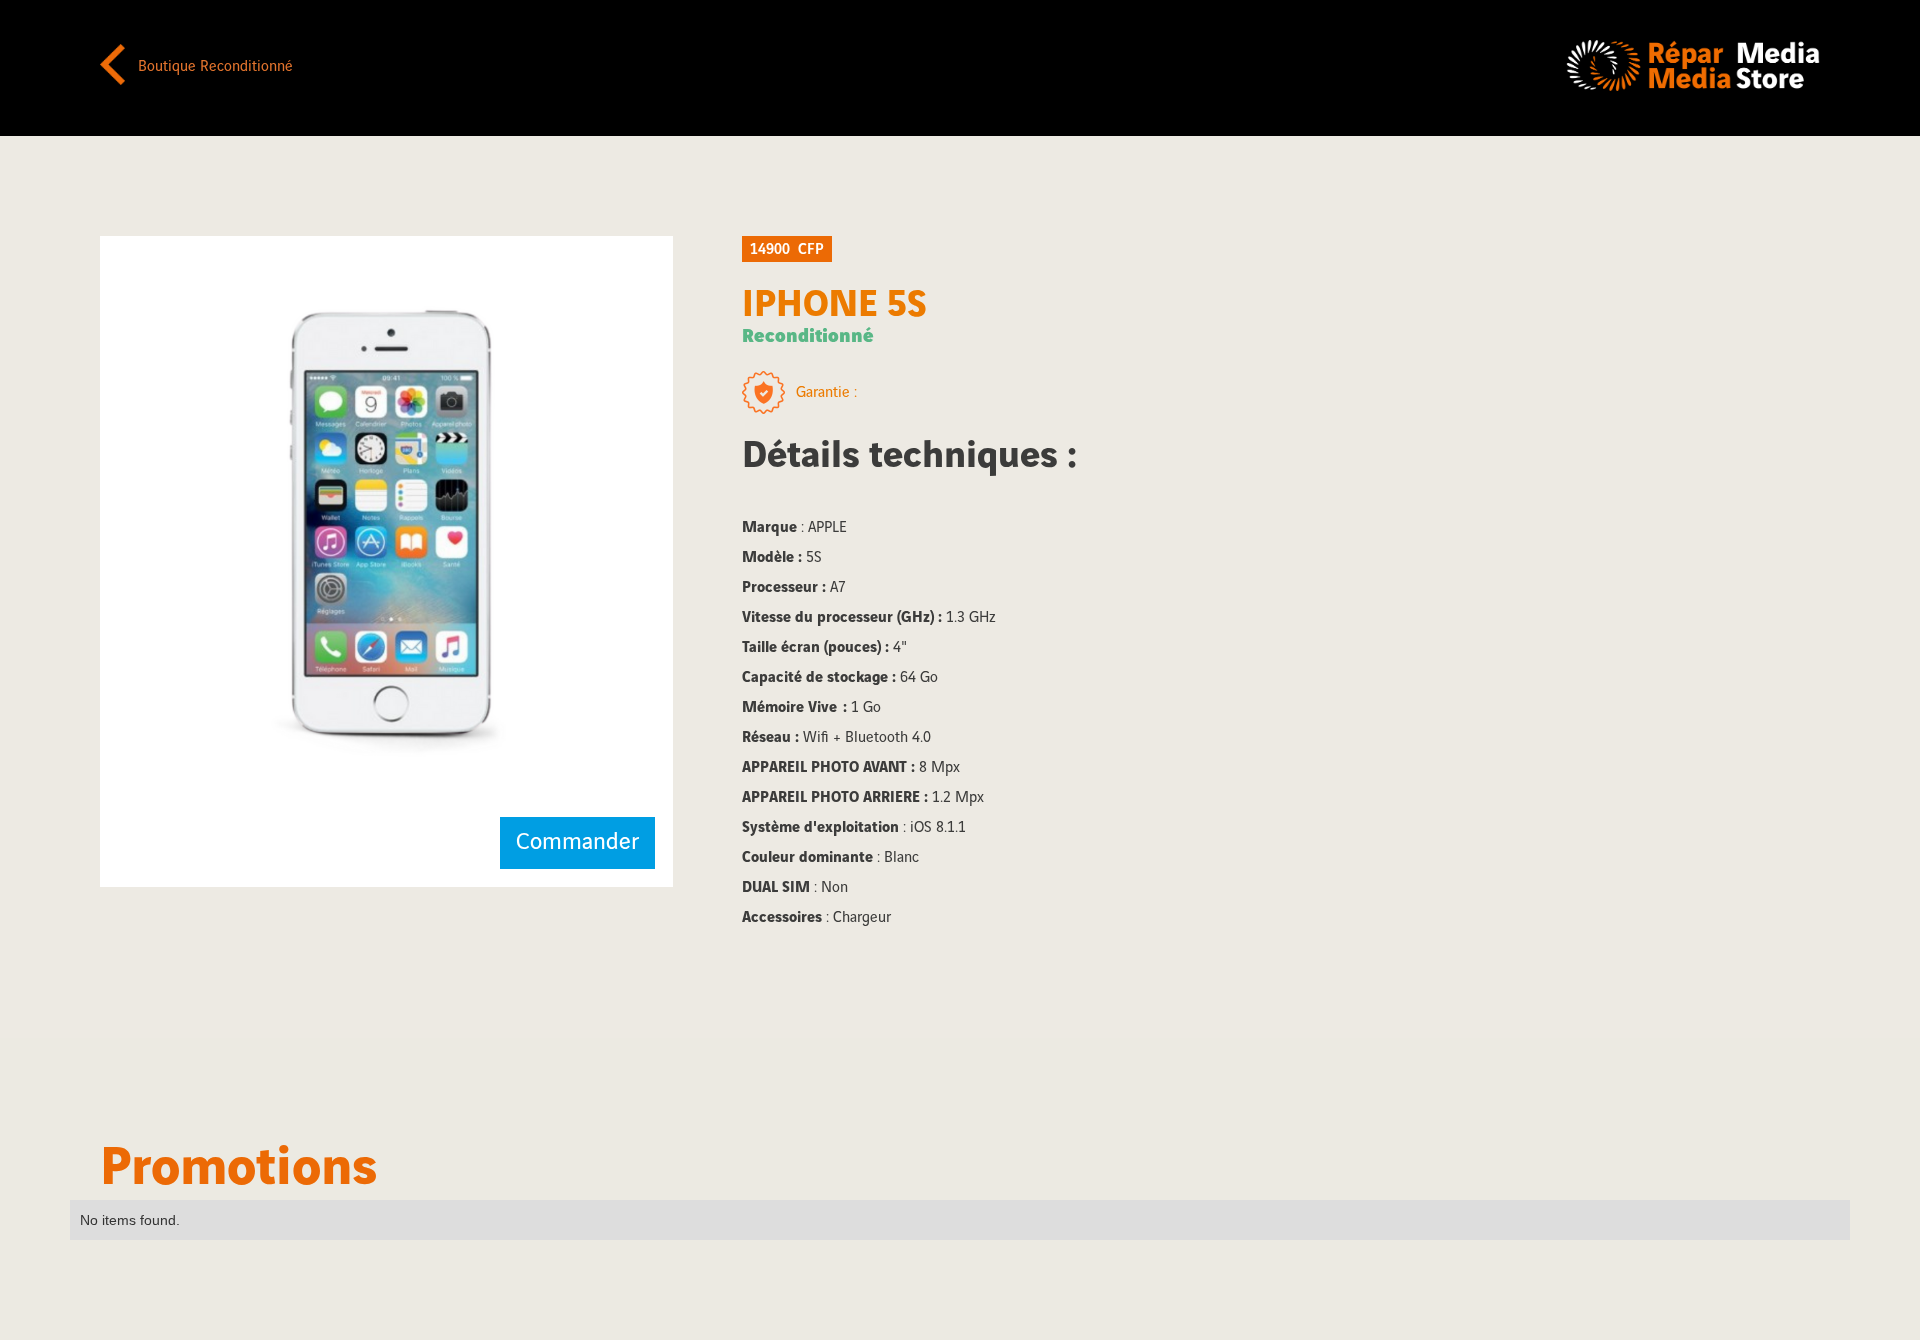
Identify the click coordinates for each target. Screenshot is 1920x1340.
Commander (577, 842)
